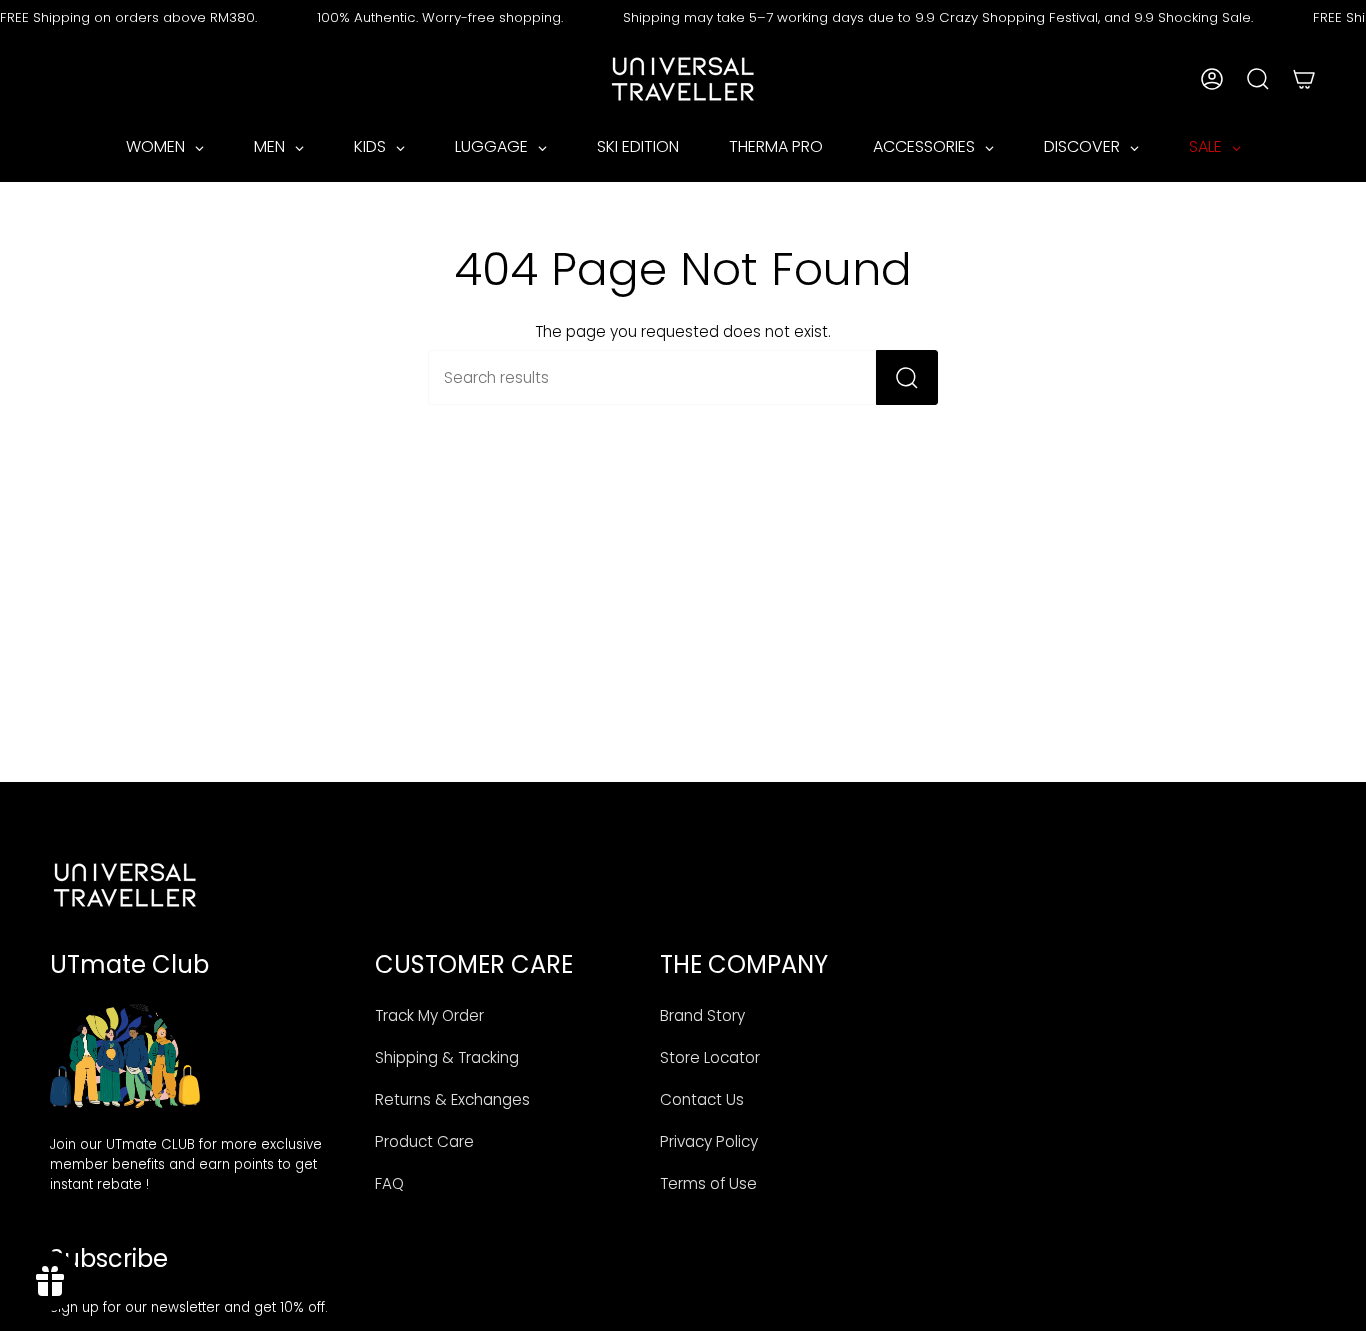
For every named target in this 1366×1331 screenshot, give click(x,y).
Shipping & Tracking (447, 1057)
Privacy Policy (709, 1141)
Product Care (424, 1141)
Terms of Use (708, 1183)
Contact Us (702, 1099)
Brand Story (702, 1015)
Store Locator (710, 1057)
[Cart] (1304, 79)
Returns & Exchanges (452, 1099)
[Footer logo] (125, 885)
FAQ (389, 1183)
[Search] (907, 377)
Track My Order (429, 1015)
